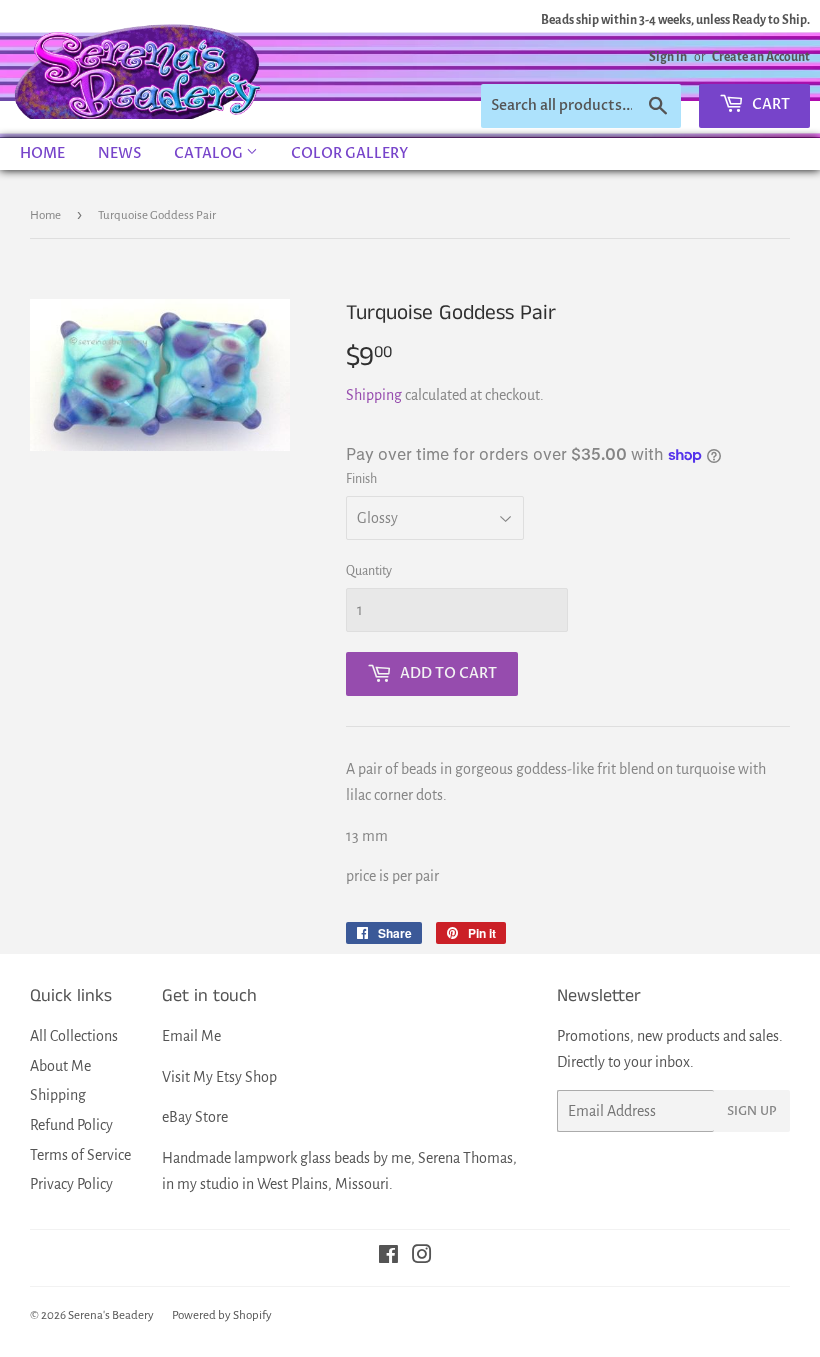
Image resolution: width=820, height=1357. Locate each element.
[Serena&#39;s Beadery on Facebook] (388, 1257)
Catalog (210, 153)
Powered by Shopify (222, 1315)
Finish (361, 479)
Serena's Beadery (139, 69)
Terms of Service (80, 1155)
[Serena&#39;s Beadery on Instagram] (422, 1257)
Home (42, 153)
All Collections (74, 1036)
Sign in (668, 57)
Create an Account (761, 57)
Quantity (369, 571)
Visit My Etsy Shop (219, 1077)
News (119, 153)
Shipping (374, 395)
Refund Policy (71, 1125)
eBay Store (195, 1117)
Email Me (191, 1036)
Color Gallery (349, 153)
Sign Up (752, 1111)
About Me (60, 1066)
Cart (769, 104)
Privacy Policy (71, 1184)
